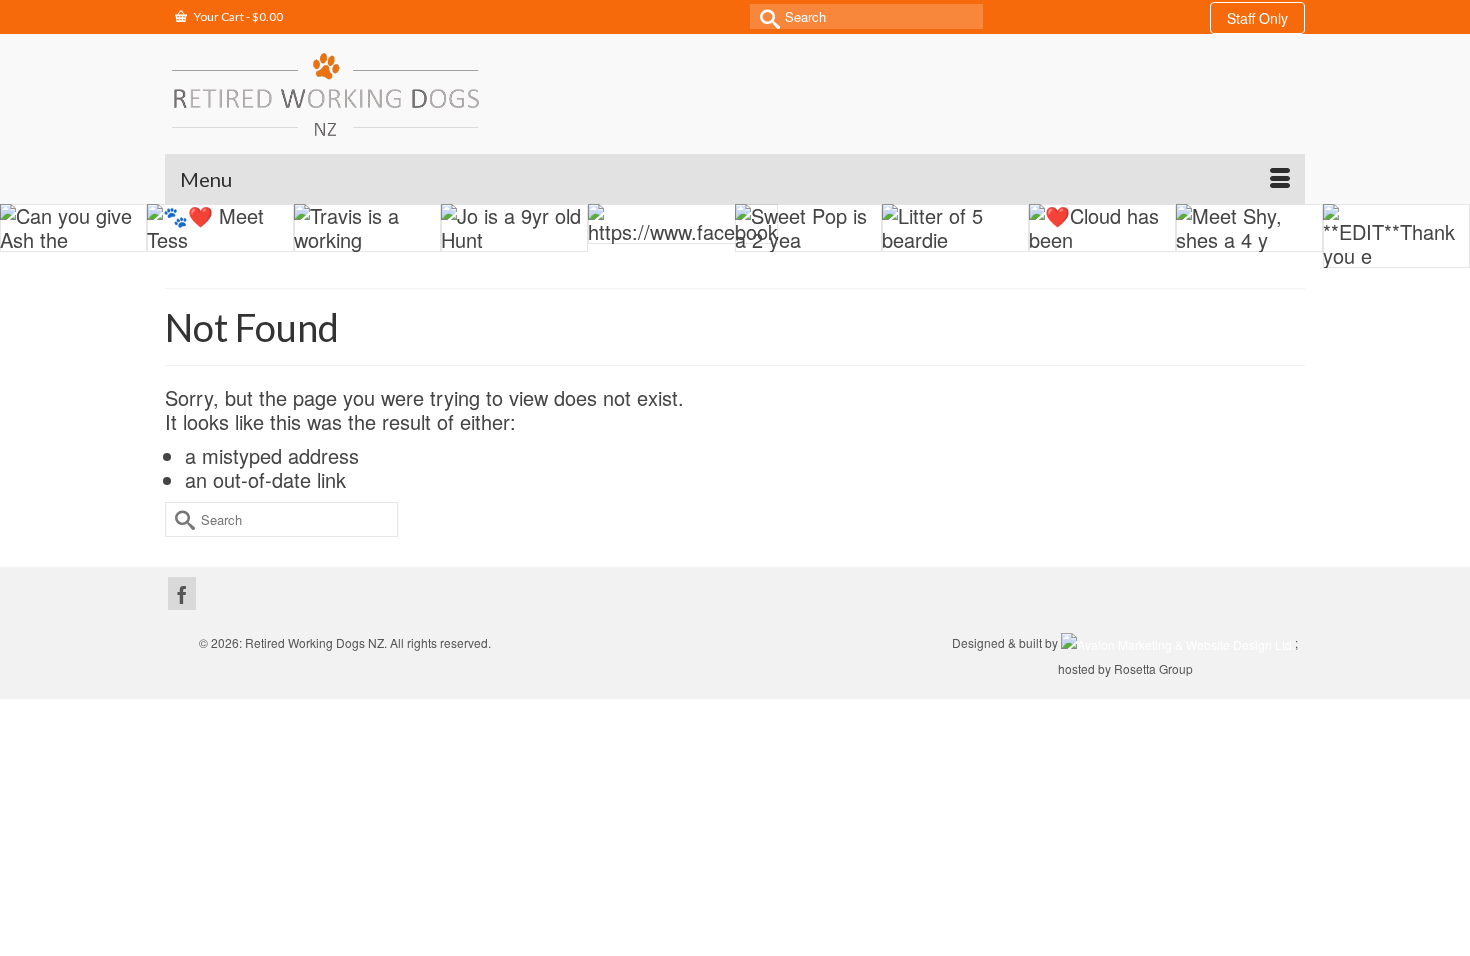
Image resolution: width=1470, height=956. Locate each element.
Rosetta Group (1153, 668)
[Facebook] (182, 593)
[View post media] (73, 228)
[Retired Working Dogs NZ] (325, 94)
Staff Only (1257, 18)
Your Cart (237, 16)
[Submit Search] (765, 16)
